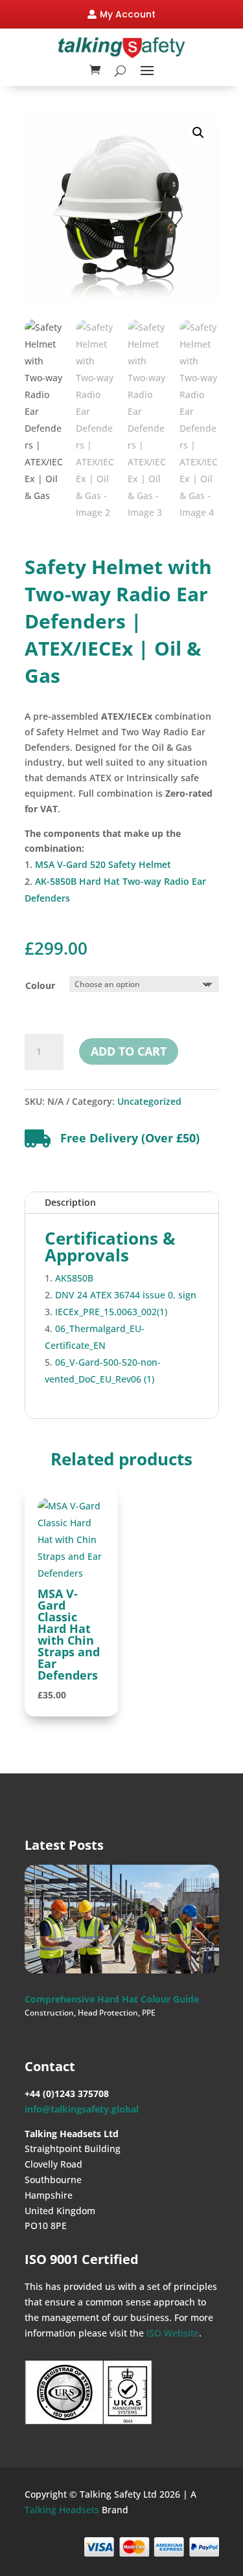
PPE (149, 2013)
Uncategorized (149, 1101)
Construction (49, 2013)
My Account (128, 14)
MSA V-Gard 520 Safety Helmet (103, 864)
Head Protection (108, 2013)
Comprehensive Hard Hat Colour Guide (112, 1999)
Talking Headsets (62, 2510)
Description (70, 1202)
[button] (198, 133)
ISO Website (173, 2333)
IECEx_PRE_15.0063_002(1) (111, 1312)
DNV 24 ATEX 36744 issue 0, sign (126, 1295)
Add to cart (129, 1051)
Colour (40, 985)
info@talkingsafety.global (82, 2109)
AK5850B (74, 1278)
